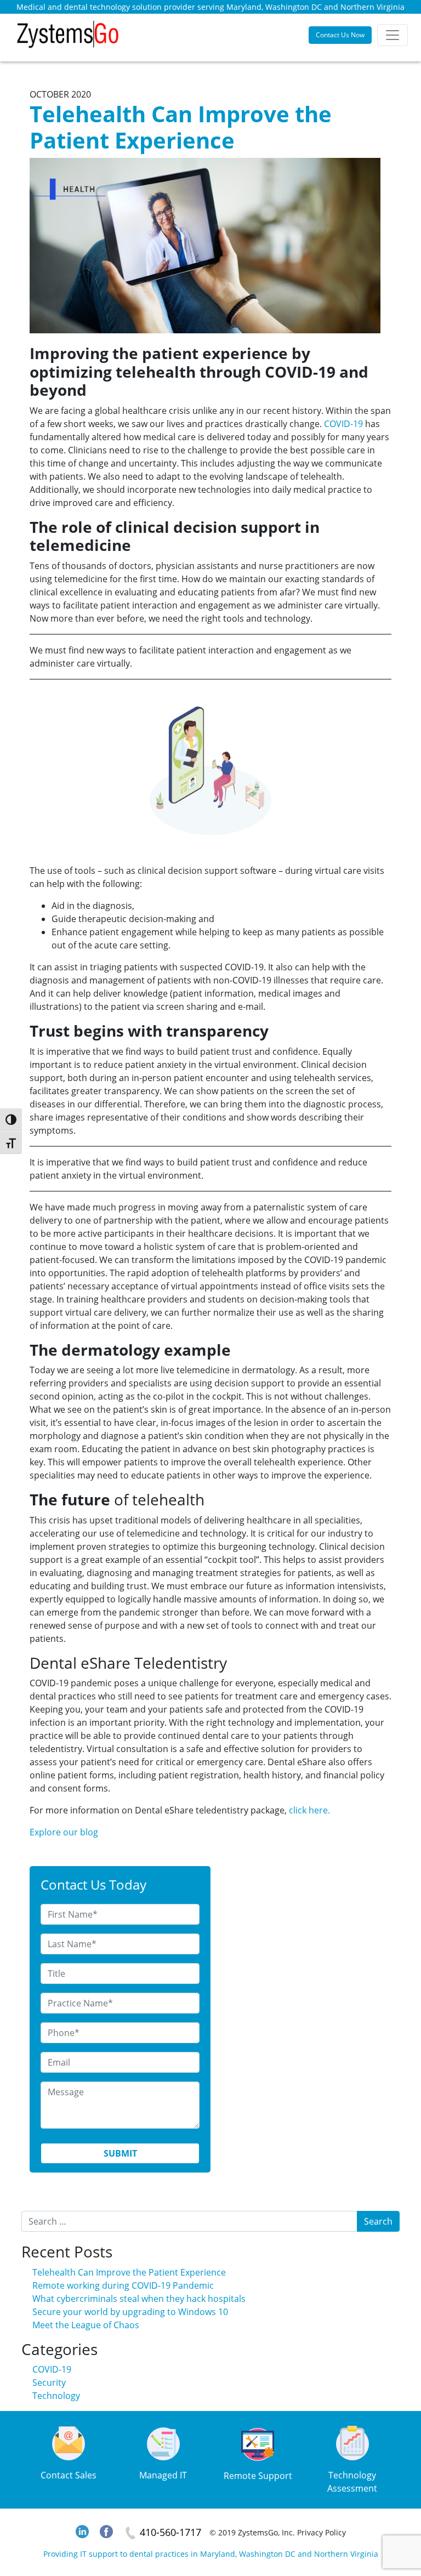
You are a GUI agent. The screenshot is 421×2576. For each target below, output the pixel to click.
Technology (56, 2396)
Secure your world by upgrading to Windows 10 (130, 2312)
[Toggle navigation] (392, 35)
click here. (309, 1810)
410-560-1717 (170, 2532)
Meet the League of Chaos (86, 2325)
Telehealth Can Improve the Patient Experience (129, 2272)
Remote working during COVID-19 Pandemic (123, 2285)
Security (49, 2382)
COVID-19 (343, 424)
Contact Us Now (340, 35)
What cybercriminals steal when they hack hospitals (139, 2299)
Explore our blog (64, 1832)
